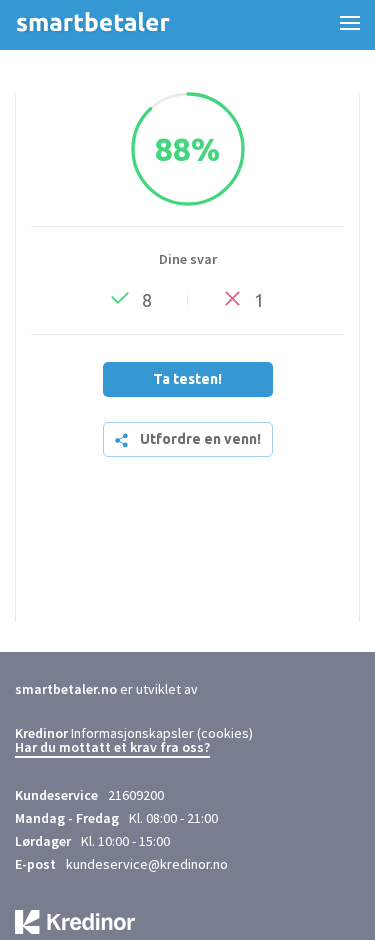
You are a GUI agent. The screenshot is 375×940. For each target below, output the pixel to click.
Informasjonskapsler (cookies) (162, 733)
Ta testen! (187, 379)
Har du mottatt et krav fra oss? (112, 748)
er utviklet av (106, 689)
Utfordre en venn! (200, 439)
